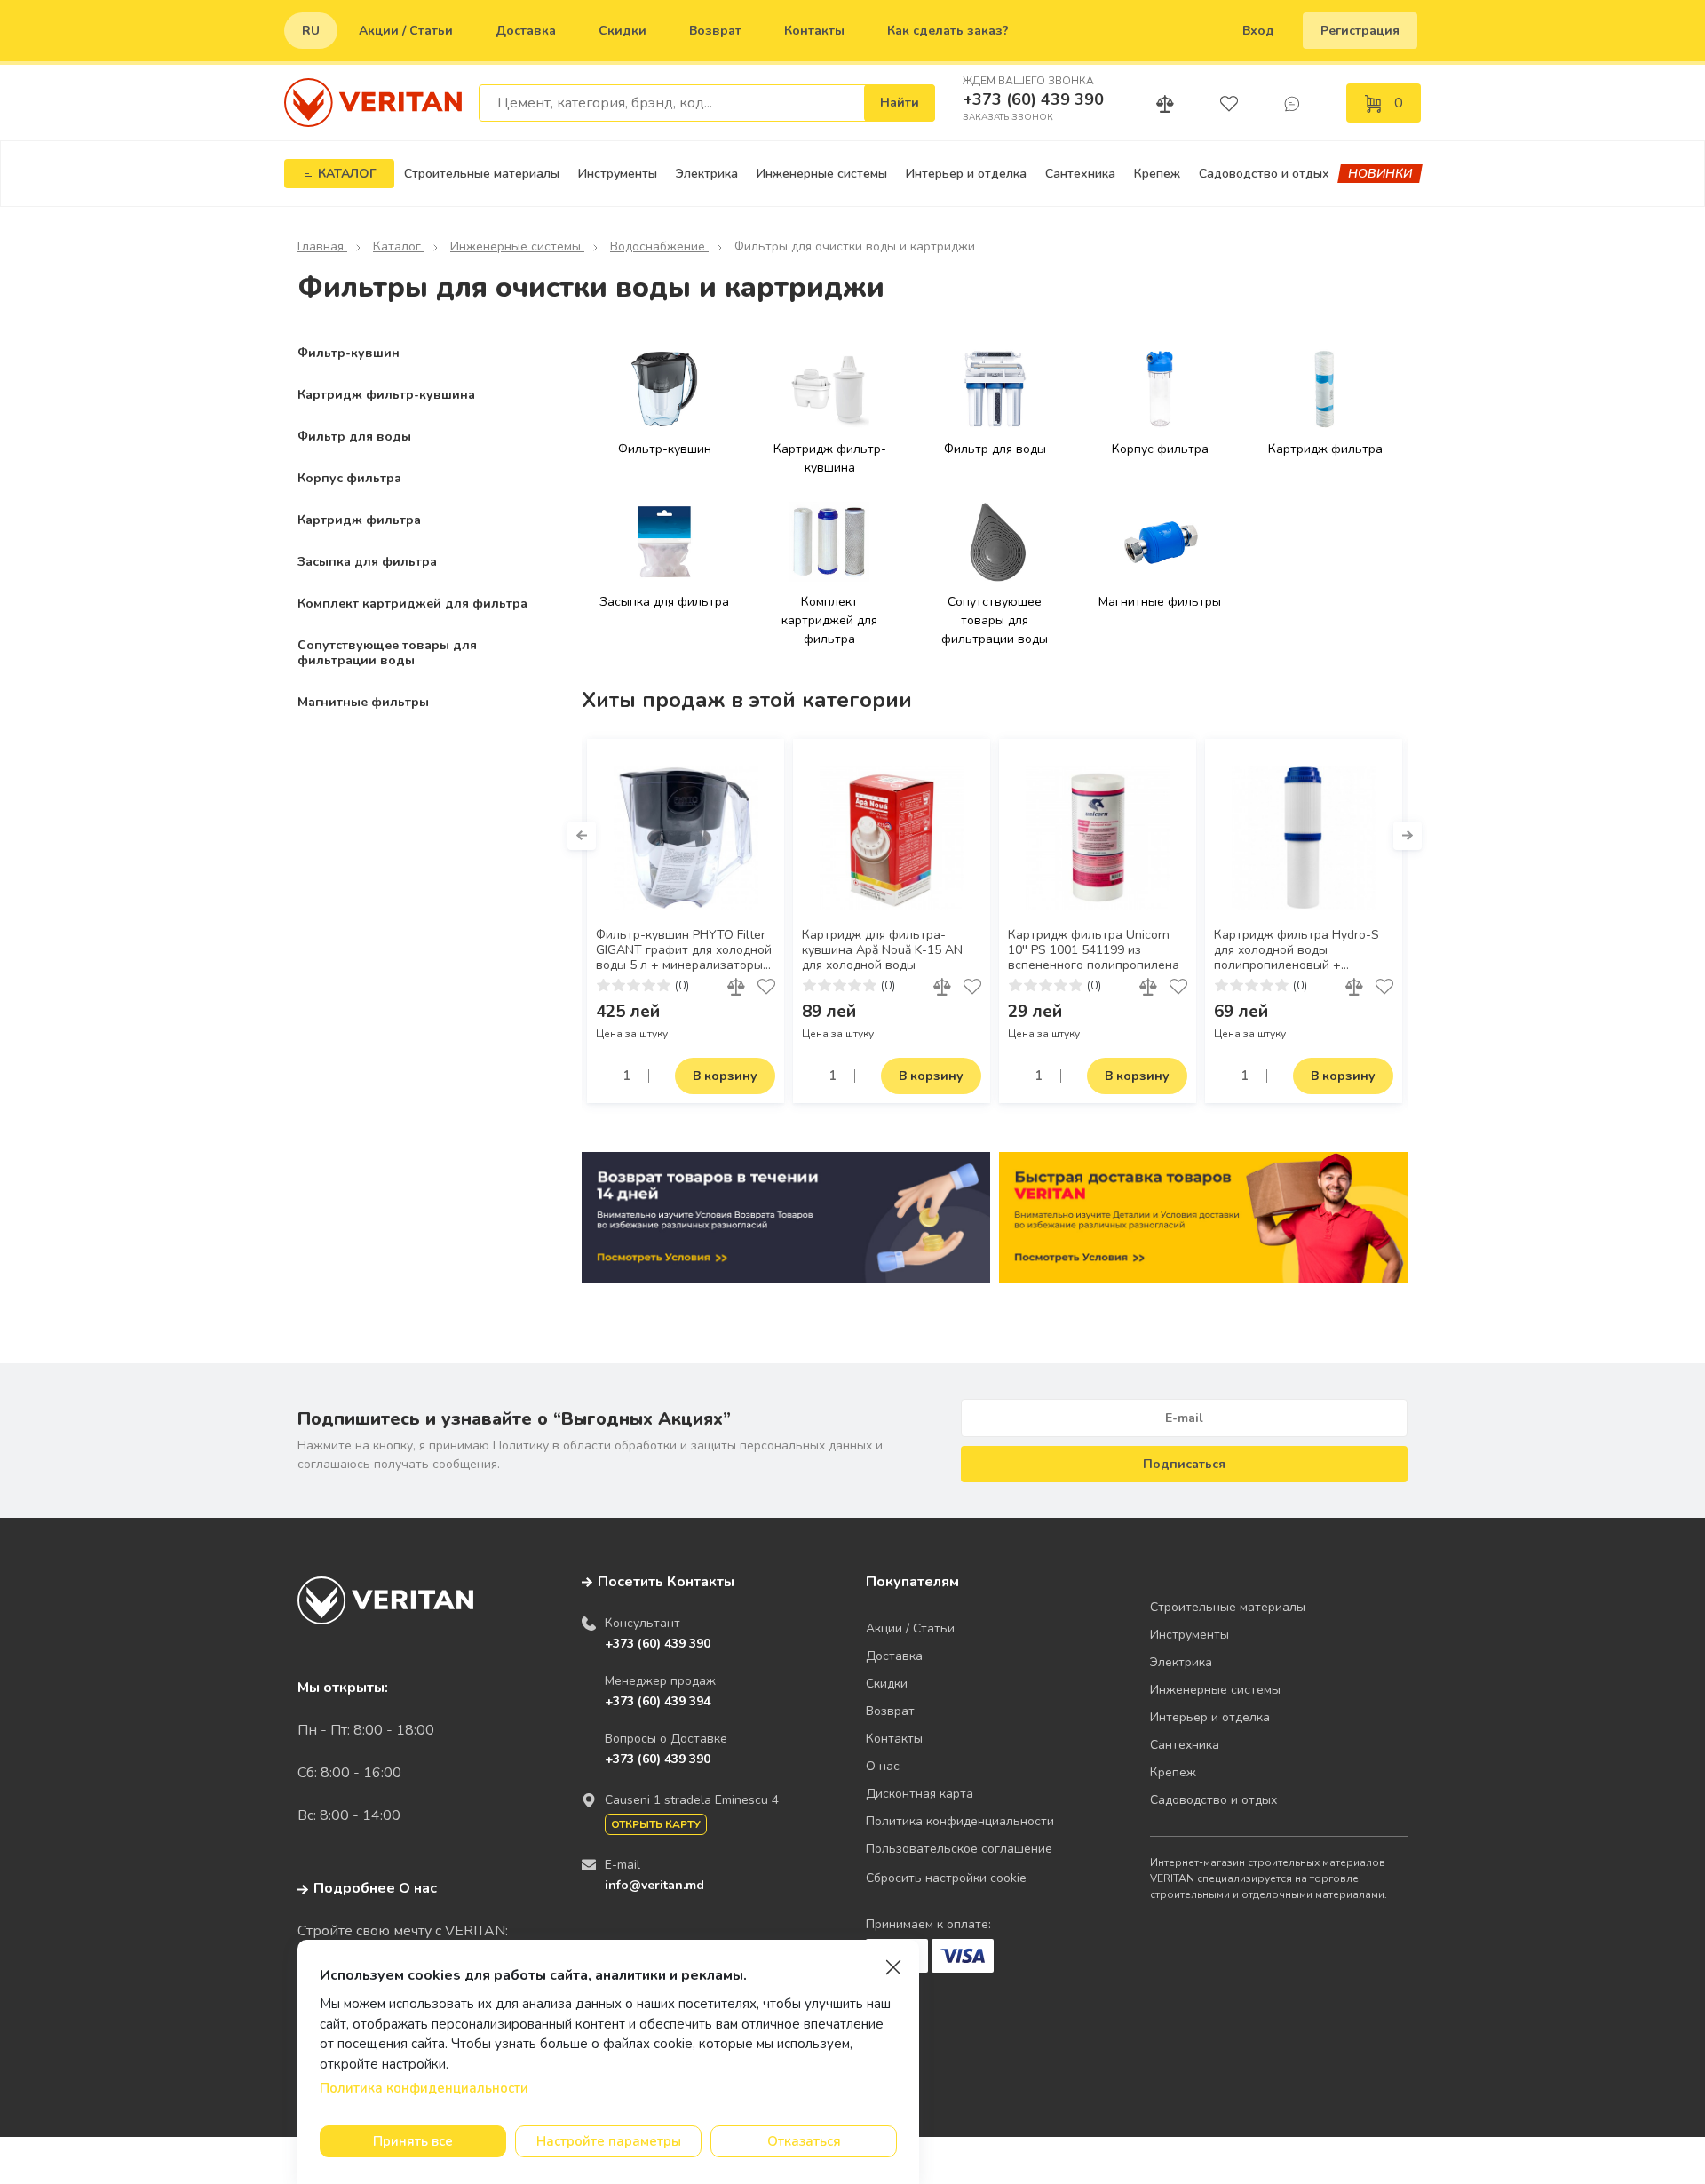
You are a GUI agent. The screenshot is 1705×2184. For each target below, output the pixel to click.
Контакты (814, 31)
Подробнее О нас (375, 1888)
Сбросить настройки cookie (946, 1878)
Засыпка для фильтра (367, 562)
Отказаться (804, 2141)
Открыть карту (656, 1824)
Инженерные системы (822, 174)
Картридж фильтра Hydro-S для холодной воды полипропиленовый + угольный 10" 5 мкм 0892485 (1298, 951)
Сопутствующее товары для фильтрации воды (387, 653)
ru (311, 31)
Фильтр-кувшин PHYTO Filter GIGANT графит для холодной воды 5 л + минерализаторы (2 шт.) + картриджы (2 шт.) (684, 951)
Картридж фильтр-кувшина (386, 395)
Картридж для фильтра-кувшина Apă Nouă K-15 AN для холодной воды (882, 950)
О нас (883, 1766)
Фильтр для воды (354, 437)
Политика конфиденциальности (960, 1821)
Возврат (715, 31)
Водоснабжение (659, 246)
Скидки (623, 31)
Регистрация (1360, 31)
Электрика (707, 174)
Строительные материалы (482, 174)
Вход (1258, 31)
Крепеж (1157, 174)
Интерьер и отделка (966, 174)
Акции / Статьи (406, 31)
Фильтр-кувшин (349, 353)
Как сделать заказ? (948, 31)
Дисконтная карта (920, 1794)
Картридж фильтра (359, 520)
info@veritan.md (654, 1885)
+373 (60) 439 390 (1033, 99)
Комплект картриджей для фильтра (412, 604)
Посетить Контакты (666, 1582)
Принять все (413, 2141)
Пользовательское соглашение (959, 1849)
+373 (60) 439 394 (658, 1701)
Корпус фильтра (349, 478)
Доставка (526, 31)
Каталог (399, 246)
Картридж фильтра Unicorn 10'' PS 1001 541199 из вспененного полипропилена (1094, 950)
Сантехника (1080, 174)
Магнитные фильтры (363, 702)
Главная (322, 246)
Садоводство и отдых (1264, 174)
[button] (582, 836)
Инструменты (618, 174)
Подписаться (1184, 1464)
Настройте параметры (609, 2141)
